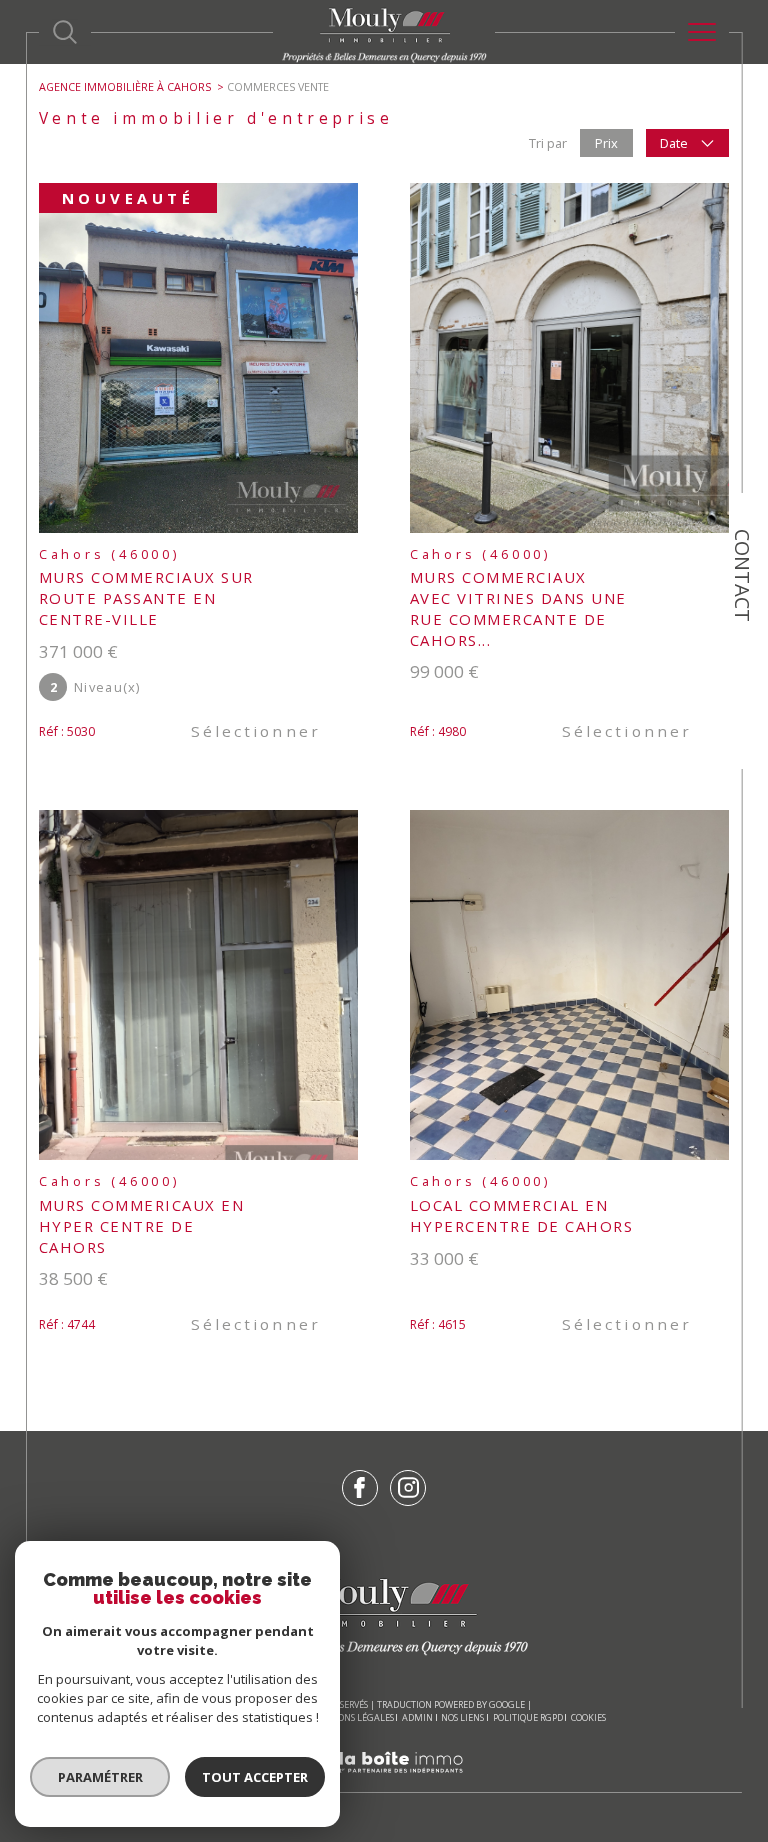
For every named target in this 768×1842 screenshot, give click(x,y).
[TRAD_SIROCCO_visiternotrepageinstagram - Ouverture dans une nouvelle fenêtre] (408, 1488)
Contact (742, 575)
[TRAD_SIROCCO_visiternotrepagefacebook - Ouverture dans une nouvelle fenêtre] (360, 1488)
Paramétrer (100, 1777)
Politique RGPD (528, 1717)
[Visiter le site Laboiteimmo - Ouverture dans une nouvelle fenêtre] (383, 1783)
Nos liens (462, 1717)
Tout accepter (255, 1777)
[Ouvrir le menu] (702, 32)
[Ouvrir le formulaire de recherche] (65, 32)
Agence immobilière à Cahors (125, 86)
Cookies (588, 1718)
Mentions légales (351, 1717)
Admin (417, 1717)
